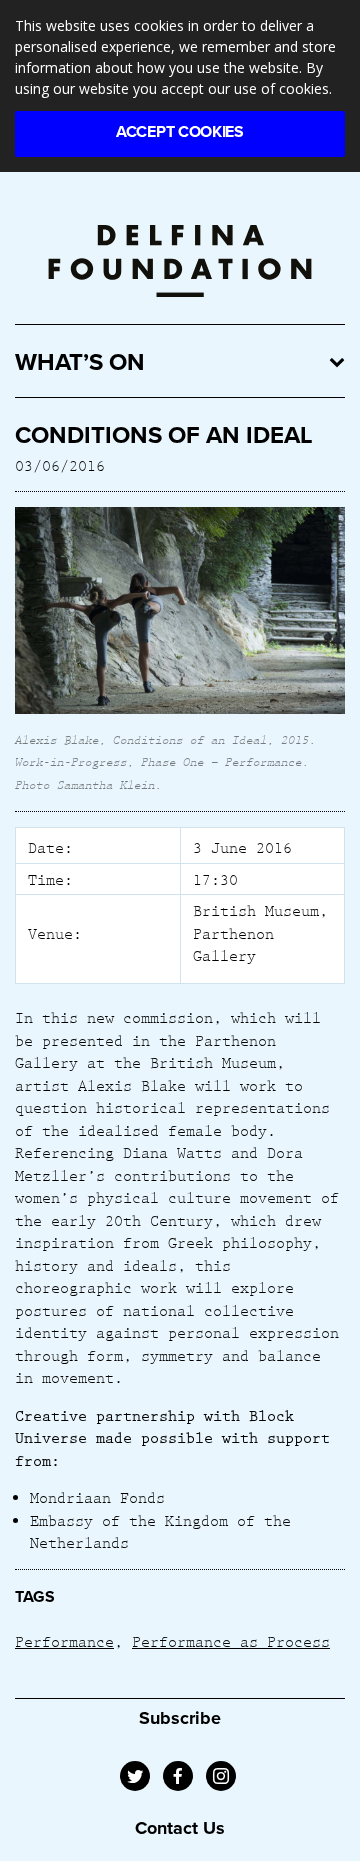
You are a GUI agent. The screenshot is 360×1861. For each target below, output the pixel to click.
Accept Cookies (180, 132)
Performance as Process (231, 1641)
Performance (64, 1641)
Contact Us (180, 1828)
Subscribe (180, 1718)
